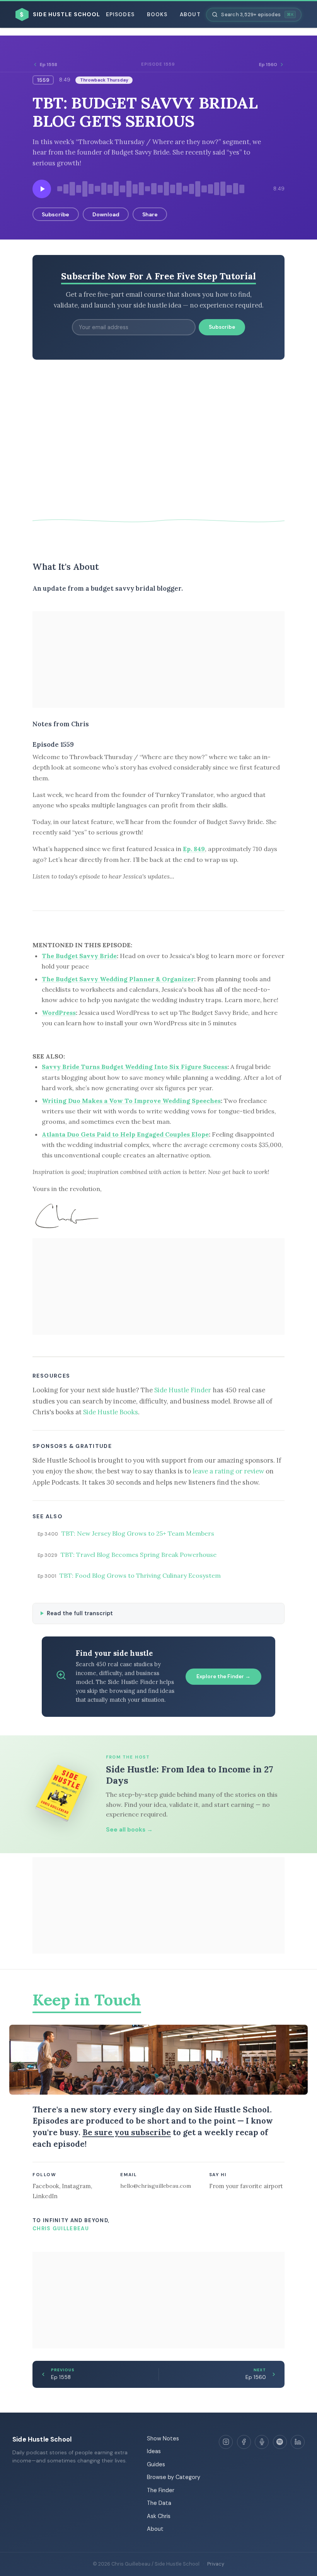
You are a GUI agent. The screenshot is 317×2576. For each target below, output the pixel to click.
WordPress (59, 1013)
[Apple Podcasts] (262, 2442)
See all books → (129, 1830)
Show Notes (163, 2438)
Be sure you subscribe (127, 2132)
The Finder (161, 2490)
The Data (159, 2503)
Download (106, 214)
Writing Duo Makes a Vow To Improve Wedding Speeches (131, 1101)
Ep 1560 (268, 65)
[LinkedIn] (298, 2442)
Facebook (46, 2186)
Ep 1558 (49, 65)
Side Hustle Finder (183, 1390)
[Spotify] (280, 2442)
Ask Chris (159, 2516)
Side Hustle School (42, 2439)
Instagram (76, 2186)
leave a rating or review (228, 1471)
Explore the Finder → (223, 1676)
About (190, 14)
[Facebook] (244, 2442)
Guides (156, 2464)
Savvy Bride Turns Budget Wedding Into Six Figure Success (135, 1067)
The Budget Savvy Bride (79, 956)
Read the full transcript (80, 1613)
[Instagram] (226, 2442)
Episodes (120, 14)
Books (157, 14)
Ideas (154, 2451)
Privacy (216, 2564)
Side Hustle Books (111, 1412)
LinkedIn (45, 2196)
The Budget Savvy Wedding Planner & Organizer (118, 979)
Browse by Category (174, 2477)
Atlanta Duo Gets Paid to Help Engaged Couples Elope (125, 1134)
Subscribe (55, 214)
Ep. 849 (194, 849)
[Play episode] (42, 189)
